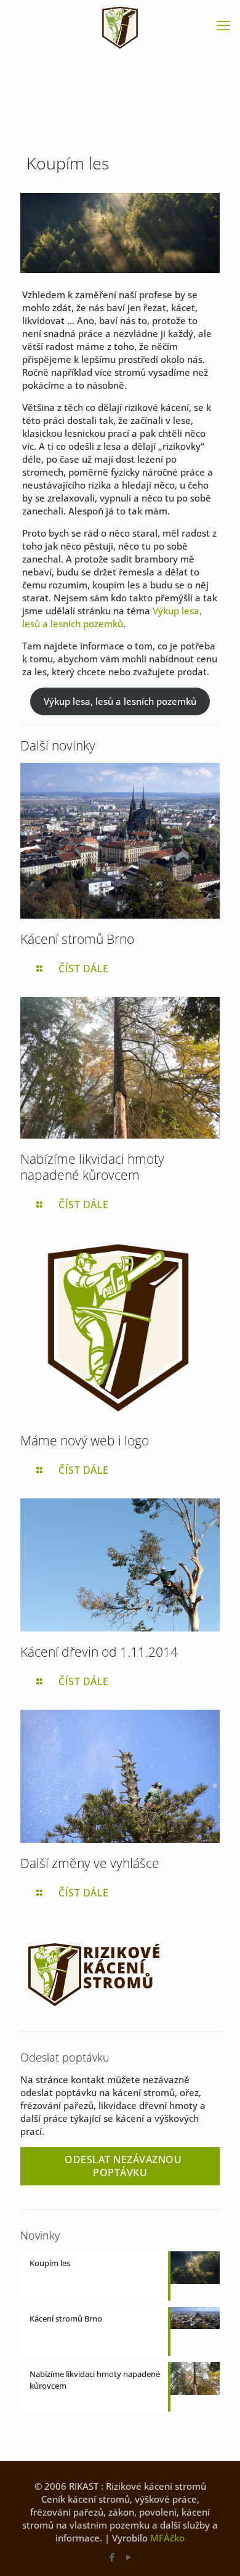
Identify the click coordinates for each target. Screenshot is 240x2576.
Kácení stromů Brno (77, 939)
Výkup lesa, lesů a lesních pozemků (112, 617)
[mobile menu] (223, 25)
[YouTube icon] (128, 2557)
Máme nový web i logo (85, 1440)
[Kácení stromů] (120, 28)
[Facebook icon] (112, 2557)
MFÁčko (167, 2538)
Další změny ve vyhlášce (90, 1863)
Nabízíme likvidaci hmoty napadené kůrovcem (92, 1167)
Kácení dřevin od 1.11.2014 (99, 1652)
